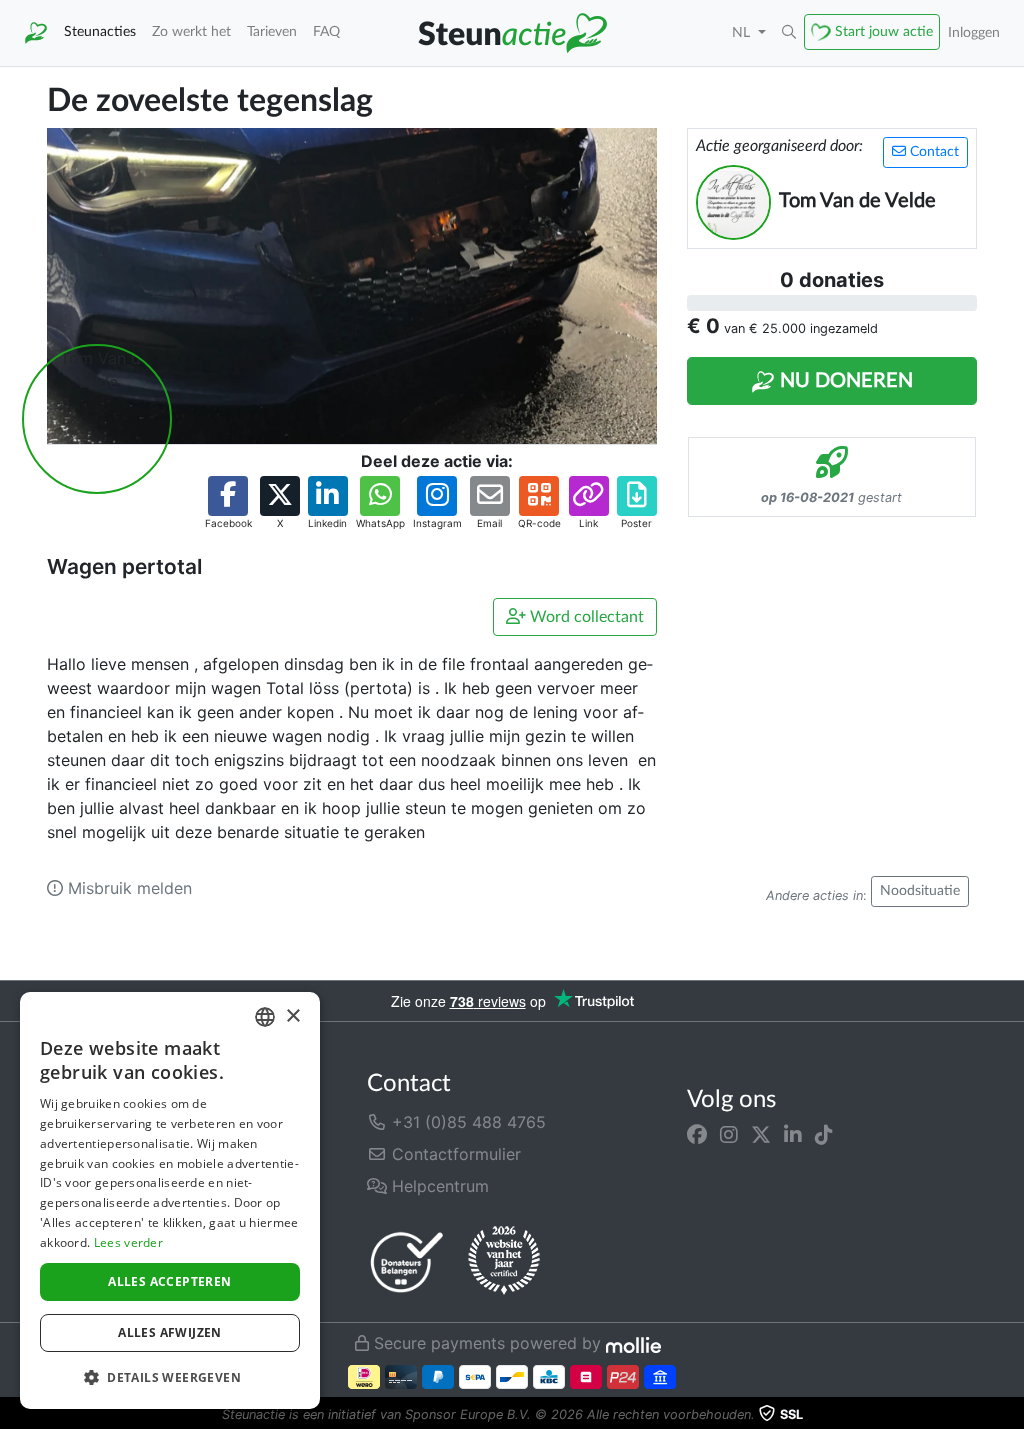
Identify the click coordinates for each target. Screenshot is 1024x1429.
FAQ (326, 31)
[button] (789, 33)
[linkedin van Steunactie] (793, 1134)
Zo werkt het (191, 31)
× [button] (292, 1016)
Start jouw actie (884, 31)
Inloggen (974, 32)
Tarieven (272, 31)
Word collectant (585, 617)
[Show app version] (1010, 1415)
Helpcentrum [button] (438, 1186)
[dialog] (170, 1200)
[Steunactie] (36, 33)
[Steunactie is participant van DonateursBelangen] (407, 1261)
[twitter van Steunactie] (761, 1134)
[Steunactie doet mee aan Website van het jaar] (504, 1261)
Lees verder (128, 1242)
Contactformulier (454, 1154)
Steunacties (100, 31)
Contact (932, 152)
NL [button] (743, 32)
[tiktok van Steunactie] (824, 1134)
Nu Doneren (844, 381)
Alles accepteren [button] (169, 1281)
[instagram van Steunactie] (729, 1134)
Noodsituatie (920, 891)
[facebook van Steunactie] (697, 1134)
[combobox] (265, 1017)
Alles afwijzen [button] (170, 1332)
